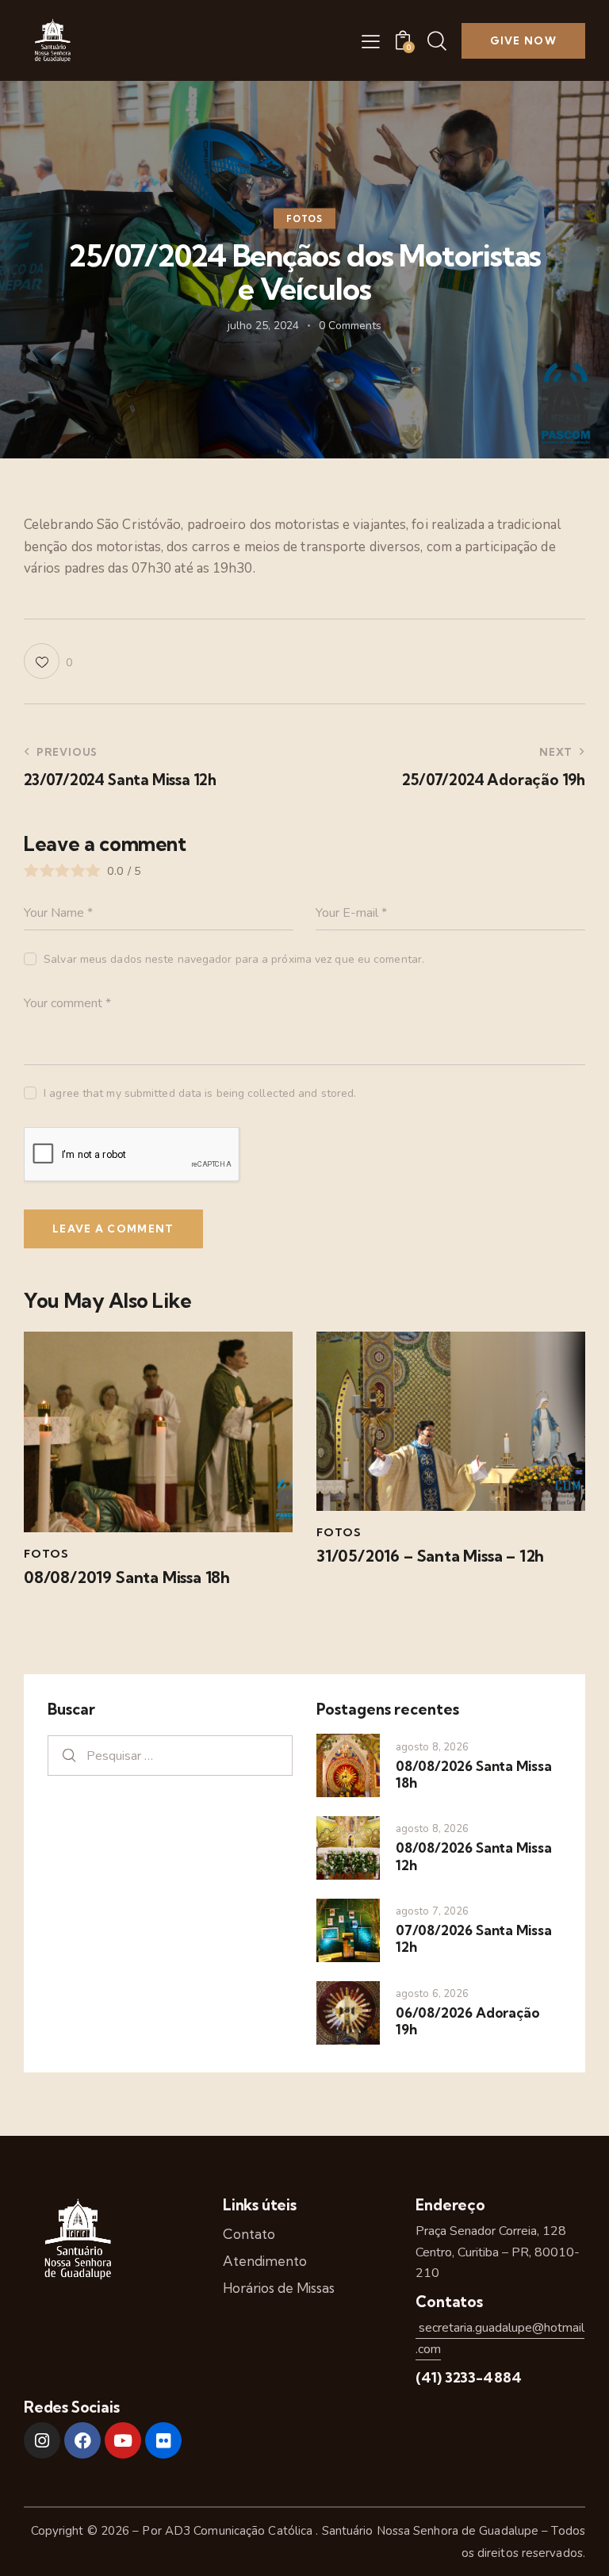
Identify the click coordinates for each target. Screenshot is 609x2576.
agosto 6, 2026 (432, 1994)
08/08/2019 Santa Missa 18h (127, 1577)
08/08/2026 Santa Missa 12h (474, 1856)
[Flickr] (163, 2440)
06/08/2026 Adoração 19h (467, 2021)
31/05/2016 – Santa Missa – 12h (430, 1556)
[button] (371, 41)
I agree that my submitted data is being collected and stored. (200, 1093)
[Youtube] (123, 2440)
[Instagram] (42, 2440)
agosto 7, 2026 (432, 1911)
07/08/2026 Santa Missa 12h (474, 1938)
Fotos (304, 219)
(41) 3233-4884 (469, 2377)
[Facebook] (82, 2440)
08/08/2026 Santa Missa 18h (474, 1774)
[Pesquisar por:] (170, 1756)
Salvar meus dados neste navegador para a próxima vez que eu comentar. (234, 959)
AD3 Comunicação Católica (241, 2531)
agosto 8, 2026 (432, 1747)
